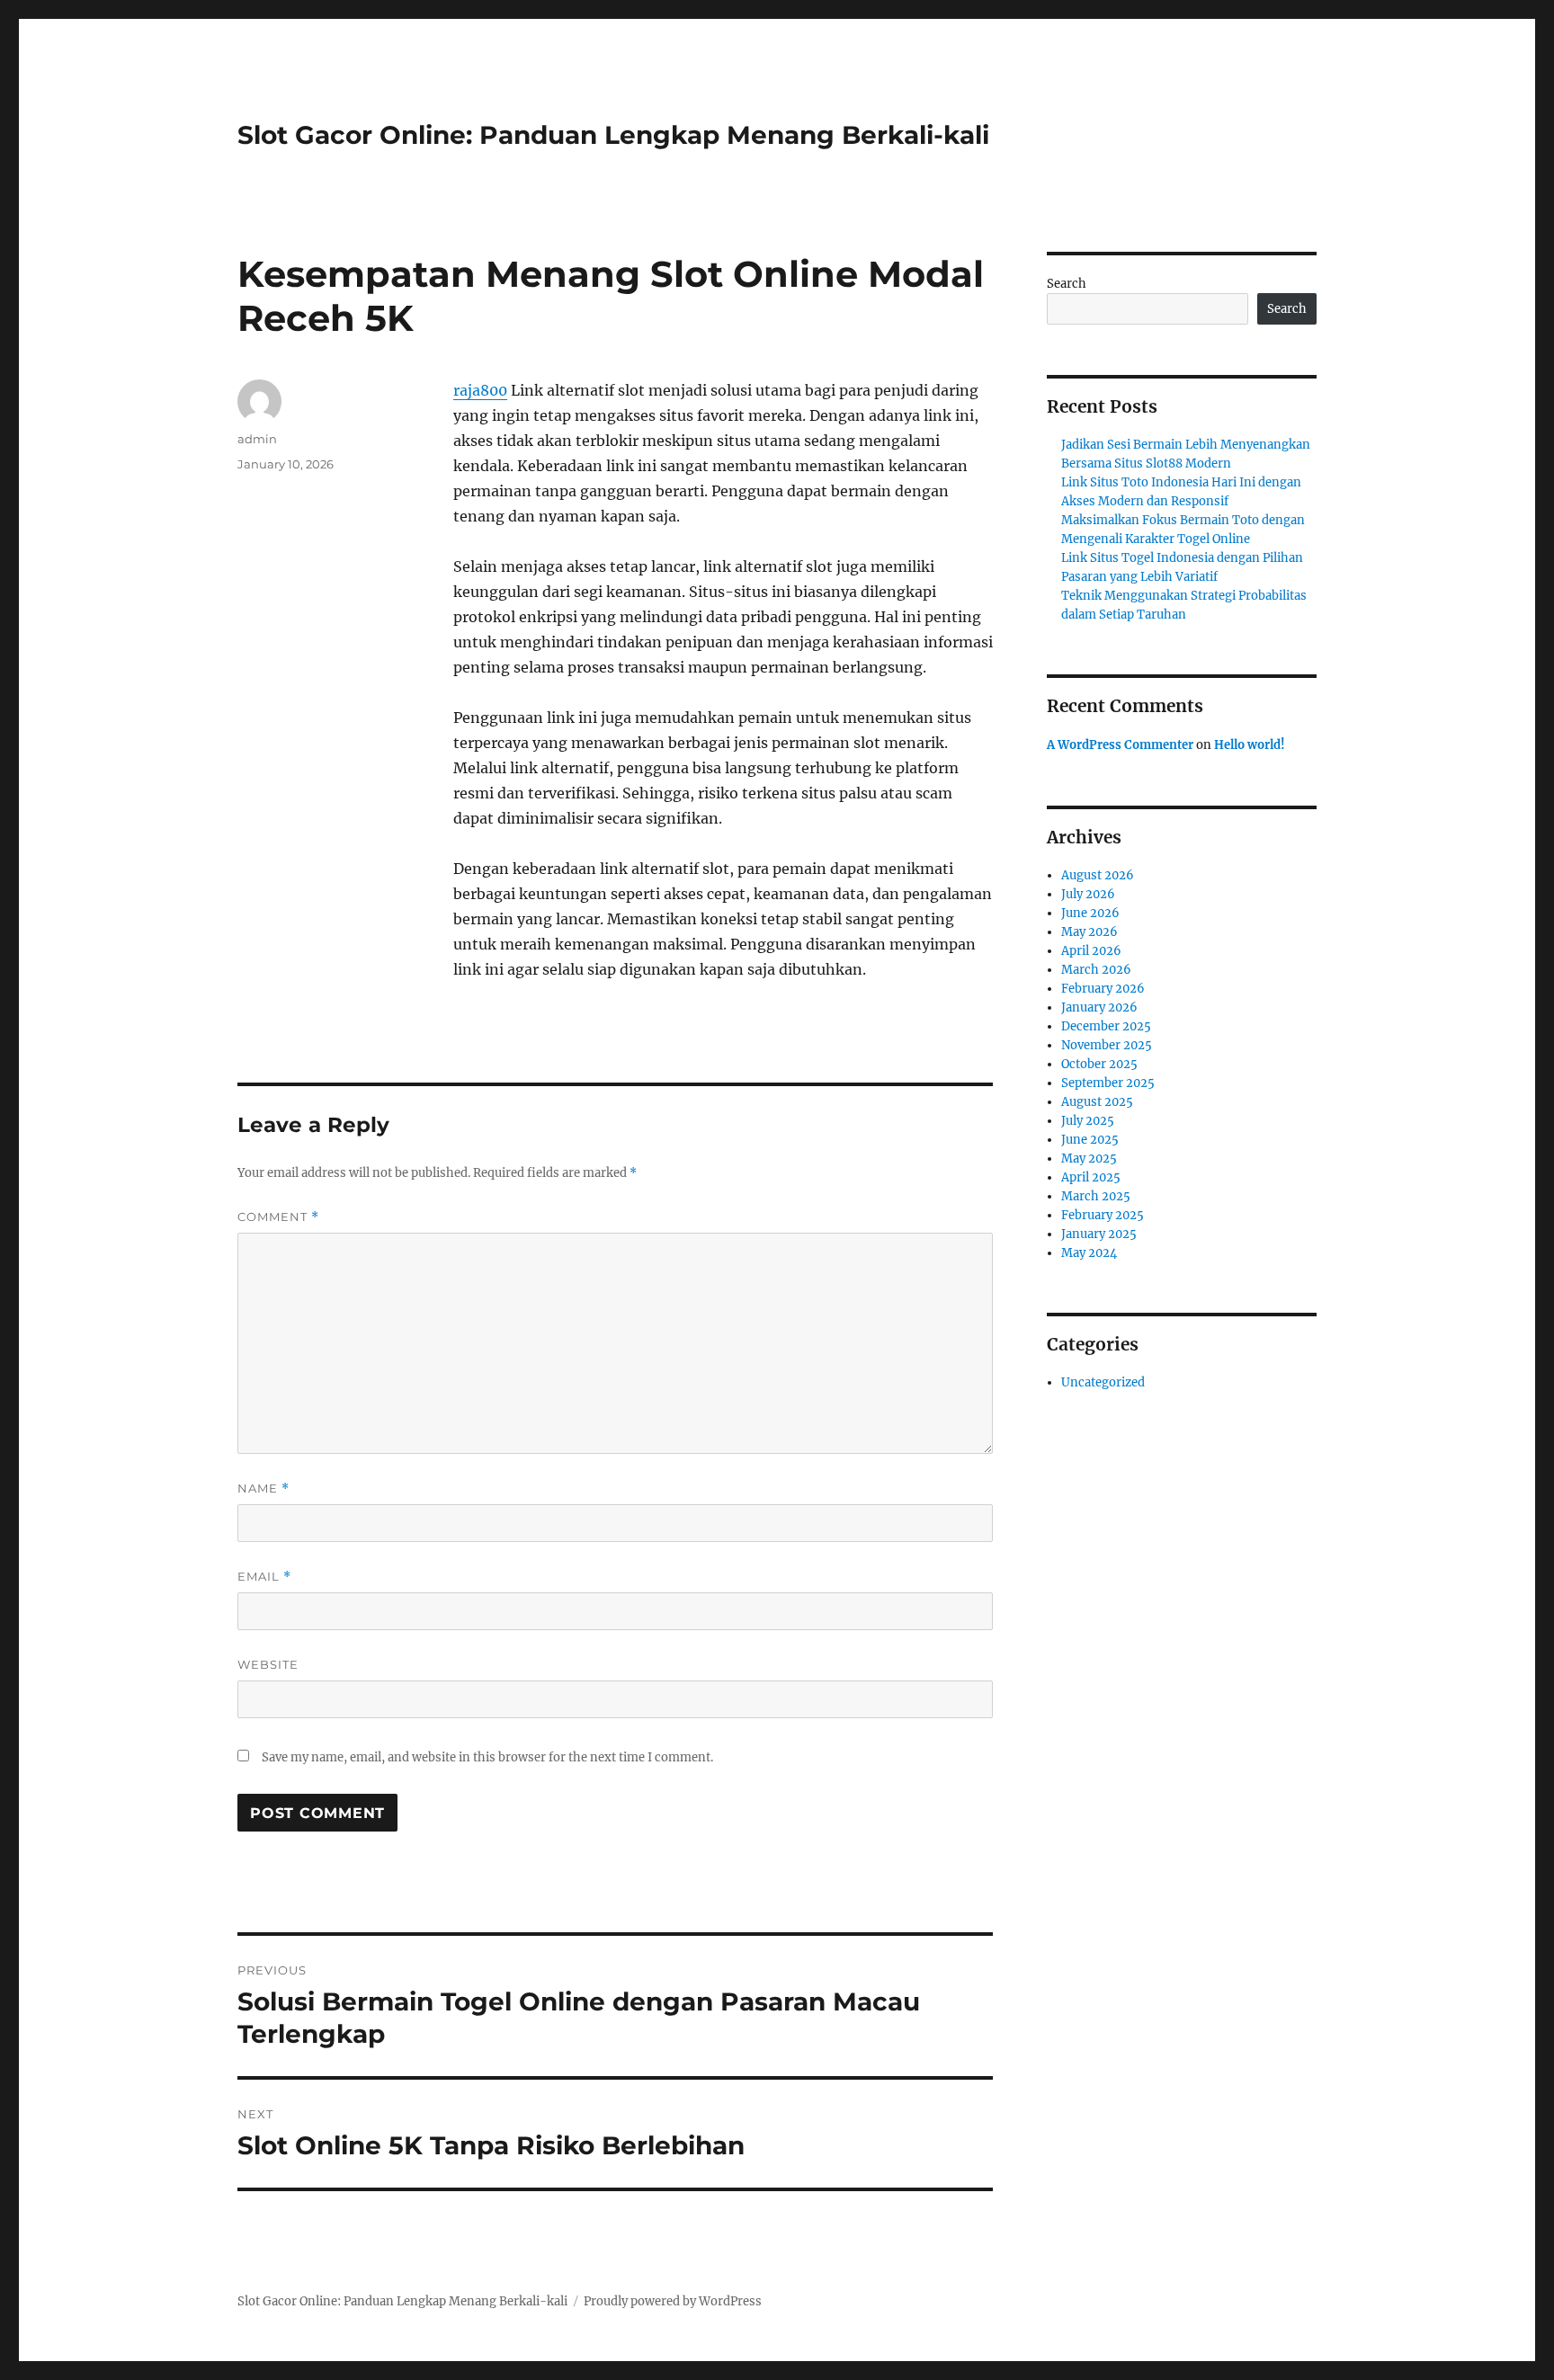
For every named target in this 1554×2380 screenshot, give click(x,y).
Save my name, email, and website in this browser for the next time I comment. (487, 1757)
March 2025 (1096, 1196)
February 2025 (1103, 1215)
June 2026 (1090, 913)
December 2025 (1106, 1026)
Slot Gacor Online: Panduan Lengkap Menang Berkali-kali (613, 135)
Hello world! (1250, 745)
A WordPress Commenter (1120, 745)
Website (268, 1664)
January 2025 (1099, 1234)
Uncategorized (1103, 1382)
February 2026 (1103, 989)
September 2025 (1108, 1083)
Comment (278, 1217)
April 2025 (1091, 1177)
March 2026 (1096, 970)
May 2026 (1090, 932)
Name (263, 1489)
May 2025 (1089, 1159)
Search (1067, 284)
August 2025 (1097, 1102)
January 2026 (1099, 1007)
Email (264, 1577)
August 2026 (1098, 875)
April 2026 (1091, 951)
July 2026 (1088, 894)
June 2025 (1090, 1140)
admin (257, 439)
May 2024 (1089, 1253)
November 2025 (1107, 1045)
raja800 (480, 390)
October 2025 (1099, 1064)
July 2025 (1088, 1121)
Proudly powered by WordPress (673, 2301)
